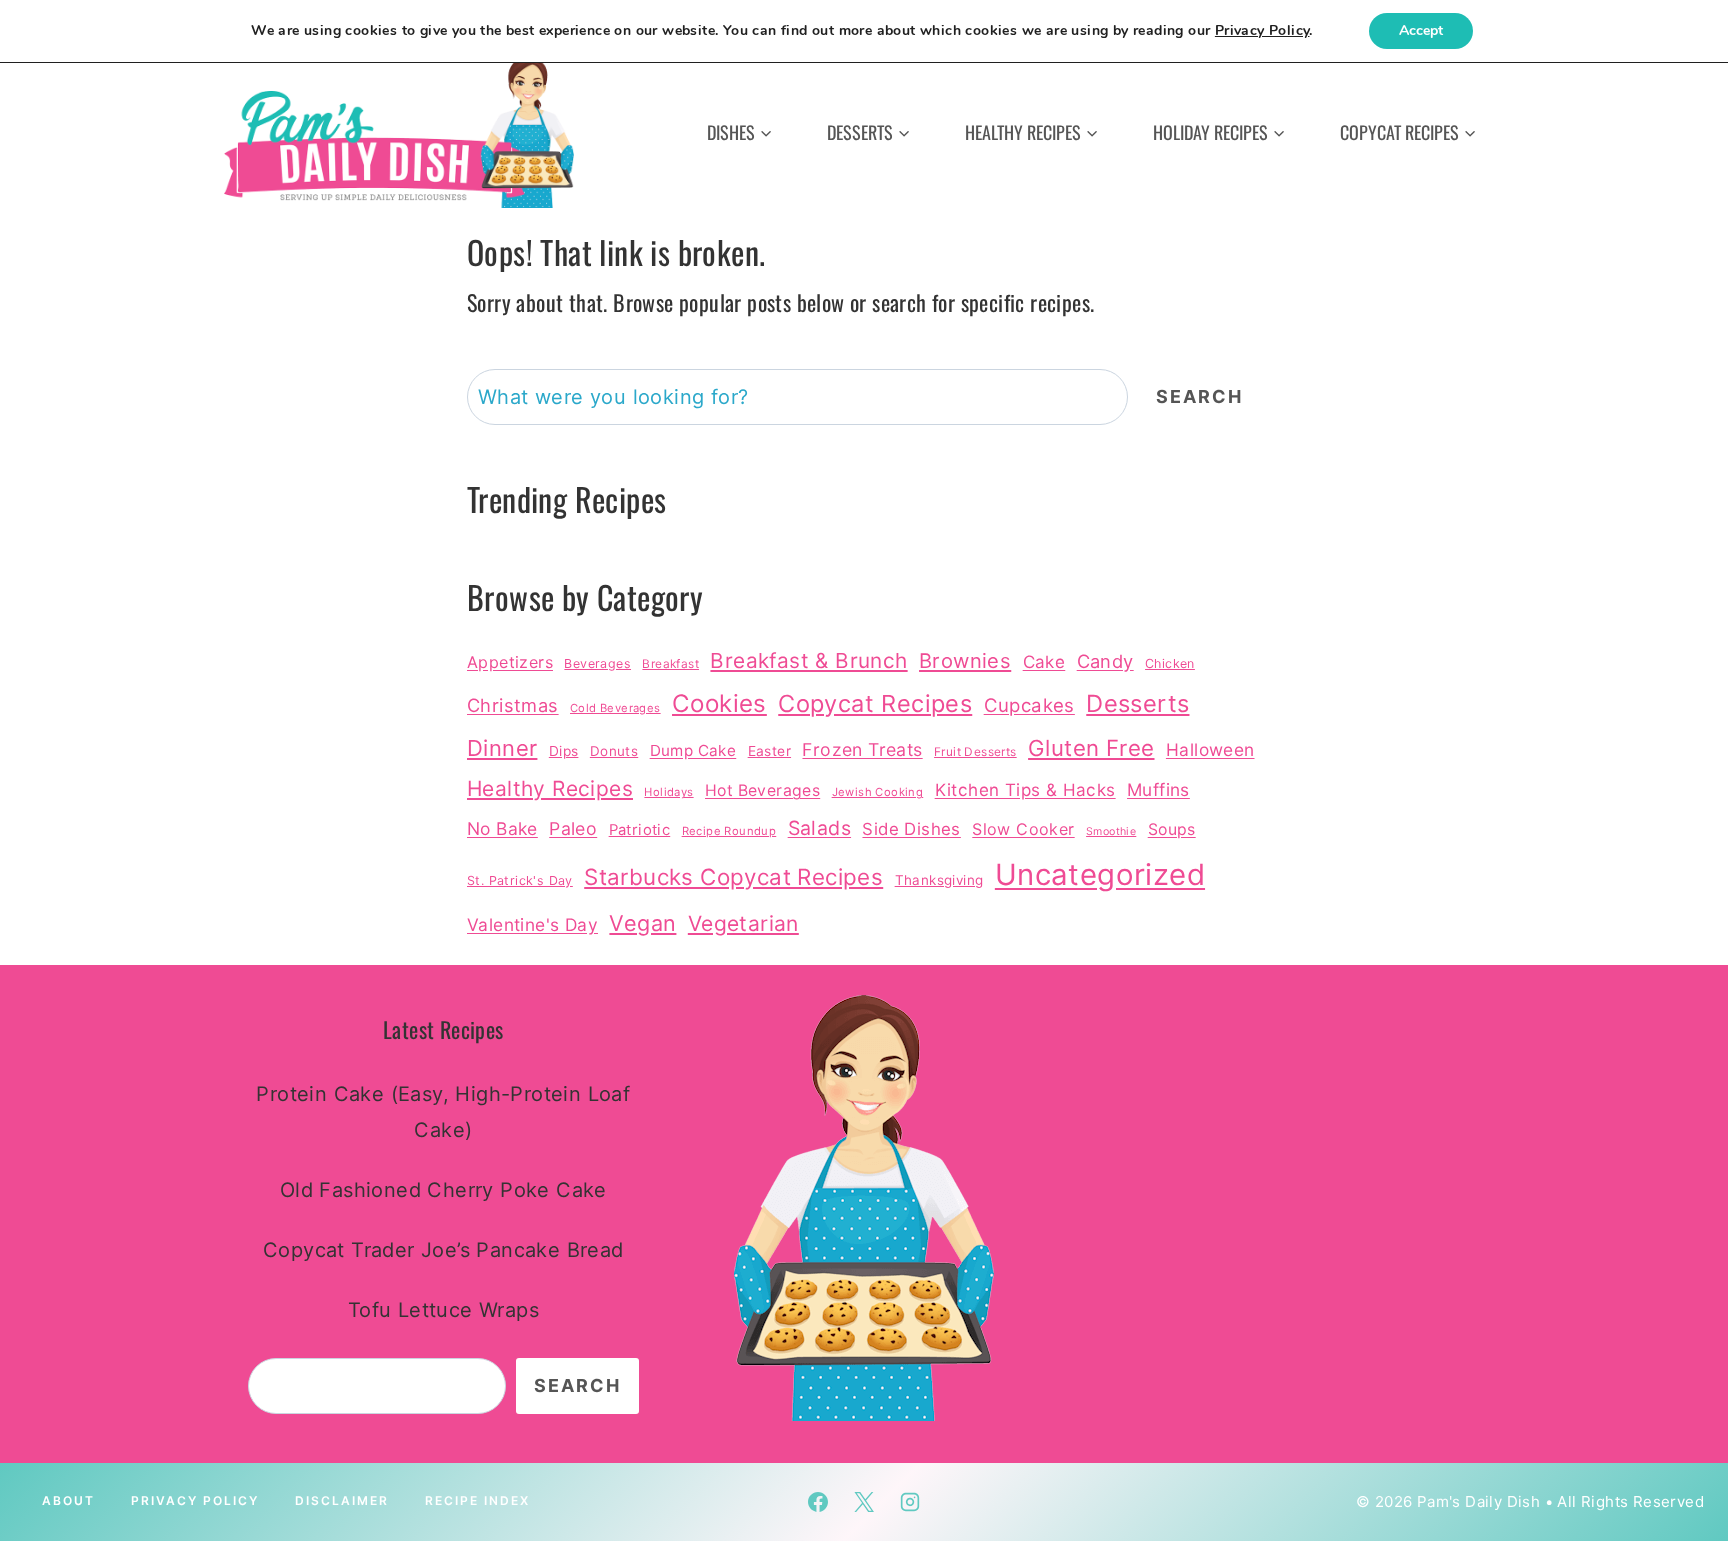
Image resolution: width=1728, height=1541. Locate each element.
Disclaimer (342, 1500)
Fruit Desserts (975, 752)
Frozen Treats (862, 749)
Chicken (1170, 663)
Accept (1421, 30)
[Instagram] (910, 1502)
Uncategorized (1100, 874)
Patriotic (640, 830)
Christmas (513, 705)
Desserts (1137, 703)
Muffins (1158, 789)
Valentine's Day (532, 924)
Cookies (719, 703)
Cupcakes (1029, 705)
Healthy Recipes (550, 788)
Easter (769, 751)
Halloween (1210, 749)
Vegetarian (743, 923)
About (68, 1500)
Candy (1105, 661)
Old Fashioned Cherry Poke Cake (443, 1190)
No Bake (502, 828)
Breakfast (670, 664)
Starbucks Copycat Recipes (733, 876)
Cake (1044, 661)
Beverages (597, 663)
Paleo (573, 828)
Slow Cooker (1023, 829)
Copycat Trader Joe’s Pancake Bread (443, 1250)
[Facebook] (818, 1502)
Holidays (668, 792)
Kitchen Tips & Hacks (1025, 789)
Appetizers (510, 662)
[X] (864, 1502)
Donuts (614, 751)
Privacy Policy (195, 1500)
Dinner (502, 748)
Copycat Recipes (875, 703)
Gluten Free (1091, 747)
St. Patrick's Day (520, 880)
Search (1199, 396)
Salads (819, 828)
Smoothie (1111, 831)
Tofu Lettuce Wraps (443, 1310)
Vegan (642, 923)
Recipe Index (477, 1500)
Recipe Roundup (729, 831)
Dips (564, 751)
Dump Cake (693, 750)
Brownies (965, 660)
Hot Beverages (762, 790)
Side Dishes (911, 829)
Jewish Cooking (878, 792)
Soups (1172, 829)
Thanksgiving (939, 880)
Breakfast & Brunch (808, 660)
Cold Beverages (615, 708)
